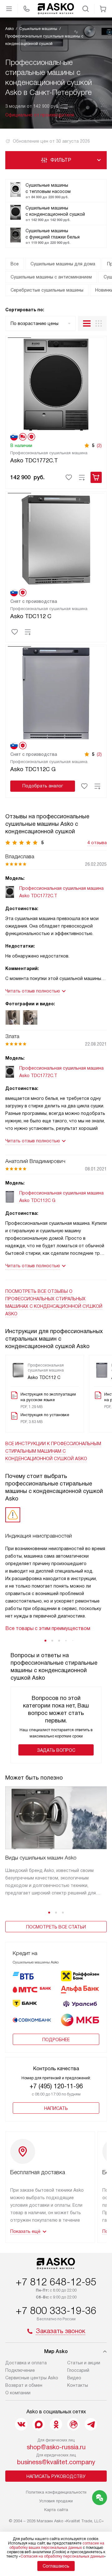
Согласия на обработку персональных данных (62, 2556)
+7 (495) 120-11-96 (56, 2086)
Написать (56, 2108)
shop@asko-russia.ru (56, 2447)
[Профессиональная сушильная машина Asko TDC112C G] (56, 692)
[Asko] (56, 9)
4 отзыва (97, 843)
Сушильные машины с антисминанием (51, 277)
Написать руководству (56, 2476)
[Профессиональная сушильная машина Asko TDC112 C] (56, 539)
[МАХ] (39, 2424)
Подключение (20, 2370)
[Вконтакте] (21, 2424)
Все (15, 264)
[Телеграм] (91, 2424)
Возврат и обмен (24, 2385)
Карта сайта (56, 2510)
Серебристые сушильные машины (47, 290)
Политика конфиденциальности (56, 2492)
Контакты (78, 2385)
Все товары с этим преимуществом (48, 1628)
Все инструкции (53, 1451)
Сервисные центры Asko (32, 2378)
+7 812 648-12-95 (56, 2282)
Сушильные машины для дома (63, 264)
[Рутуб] (73, 2424)
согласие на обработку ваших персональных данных (57, 2545)
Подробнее (56, 2040)
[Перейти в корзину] (103, 9)
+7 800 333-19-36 (56, 2311)
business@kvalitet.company (56, 2462)
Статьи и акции (84, 2363)
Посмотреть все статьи (56, 1927)
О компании (18, 2393)
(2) (99, 446)
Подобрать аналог (43, 786)
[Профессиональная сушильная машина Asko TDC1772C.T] (56, 384)
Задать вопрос (56, 1750)
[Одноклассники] (56, 2424)
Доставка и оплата (26, 2363)
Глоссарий (78, 2370)
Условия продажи (56, 2501)
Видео (74, 2378)
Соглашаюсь (56, 2566)
